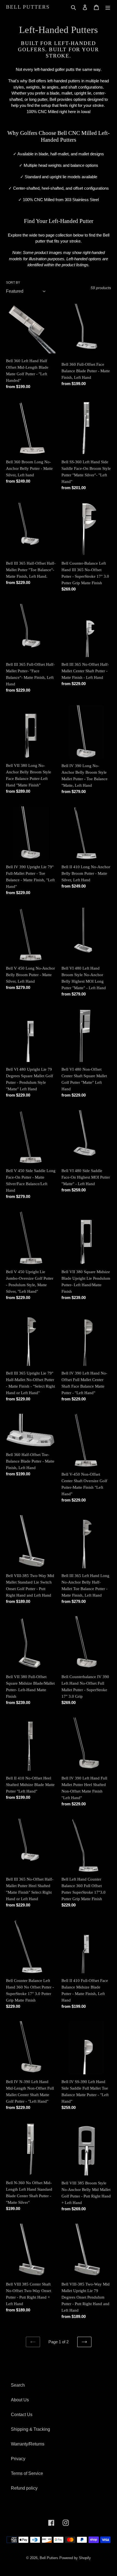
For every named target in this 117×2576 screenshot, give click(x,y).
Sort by (13, 283)
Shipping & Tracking (30, 2429)
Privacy (18, 2459)
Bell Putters (28, 7)
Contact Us (22, 2415)
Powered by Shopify (75, 2558)
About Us (20, 2400)
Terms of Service (27, 2473)
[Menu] (108, 7)
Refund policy (24, 2488)
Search (18, 2385)
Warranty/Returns (28, 2444)
